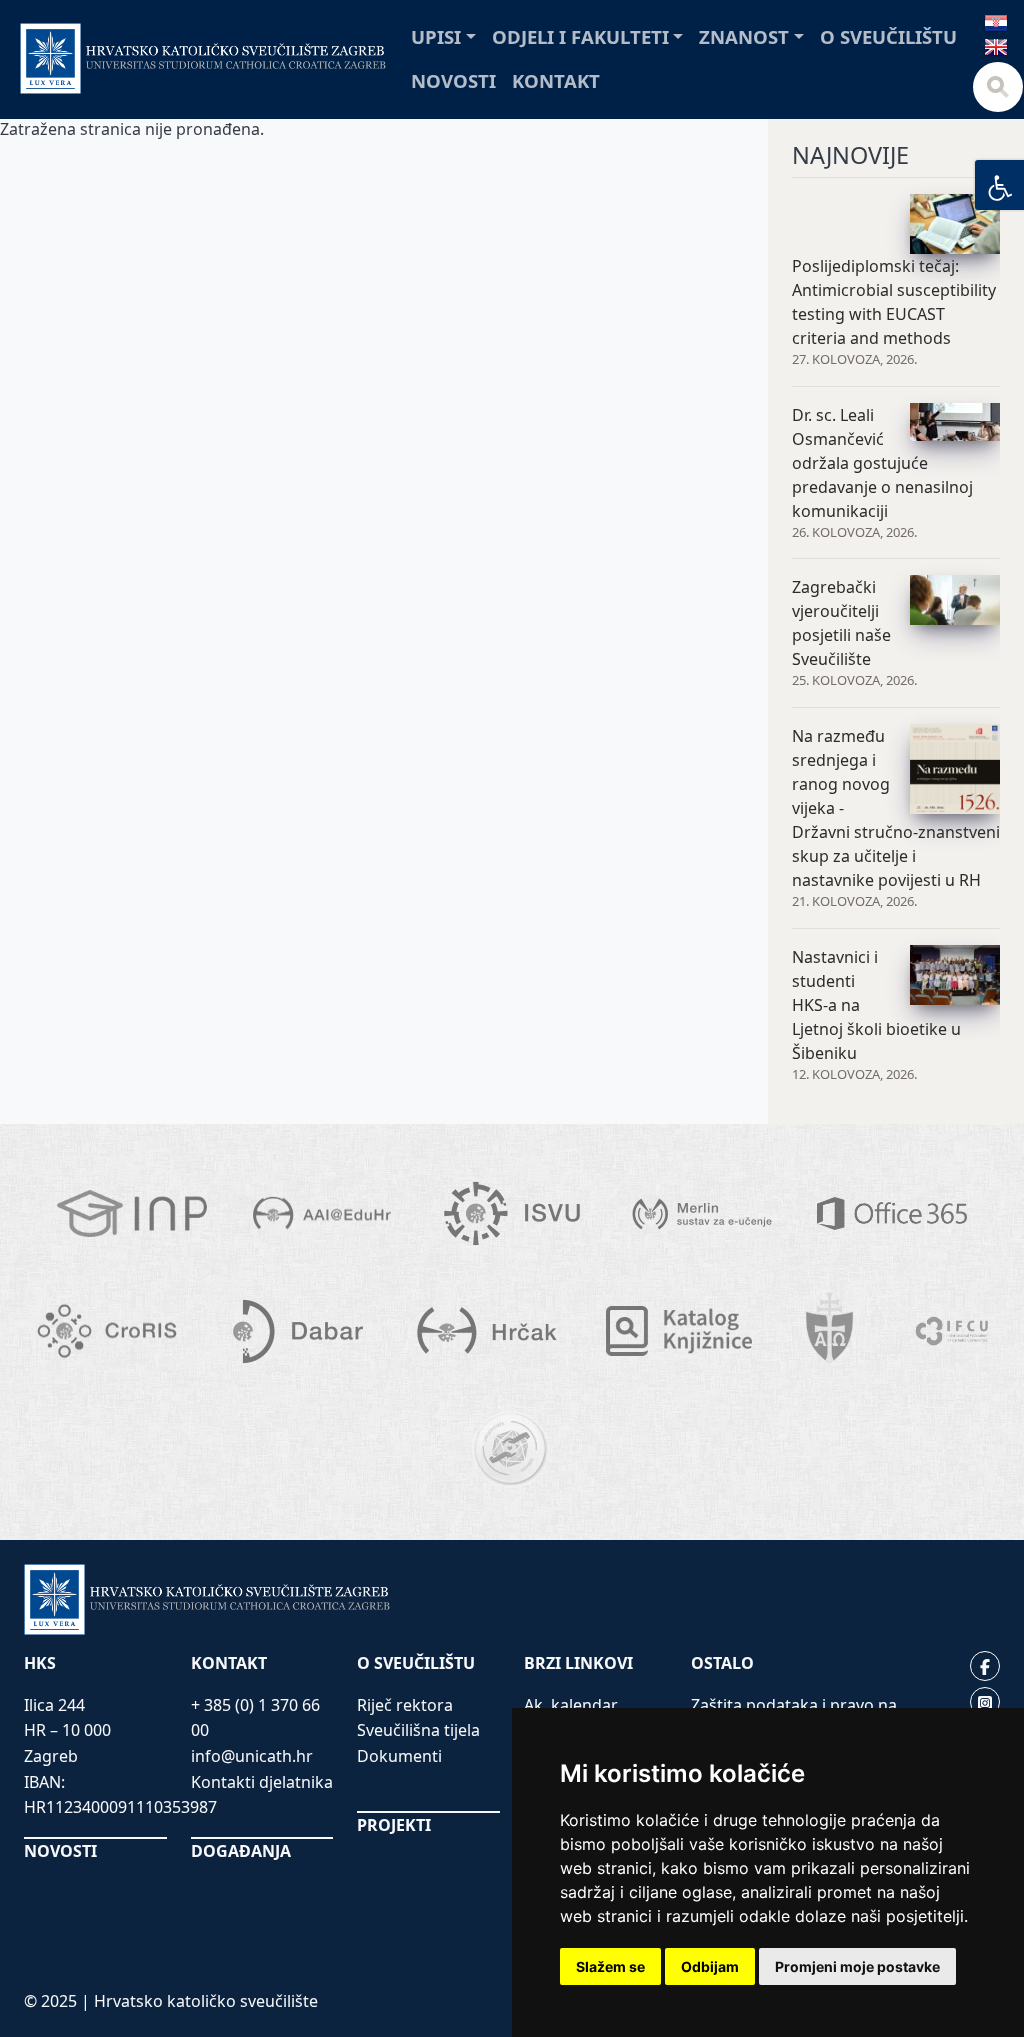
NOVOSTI (60, 1851)
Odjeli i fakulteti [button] (580, 36)
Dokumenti (399, 1756)
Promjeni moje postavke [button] (857, 1966)
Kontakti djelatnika (262, 1782)
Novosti (453, 80)
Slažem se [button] (610, 1966)
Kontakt (556, 80)
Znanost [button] (744, 36)
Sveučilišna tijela (418, 1730)
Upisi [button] (436, 36)
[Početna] (203, 58)
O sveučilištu (888, 36)
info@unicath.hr (252, 1756)
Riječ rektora (405, 1705)
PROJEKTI (394, 1825)
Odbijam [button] (710, 1966)
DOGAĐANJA (241, 1851)
